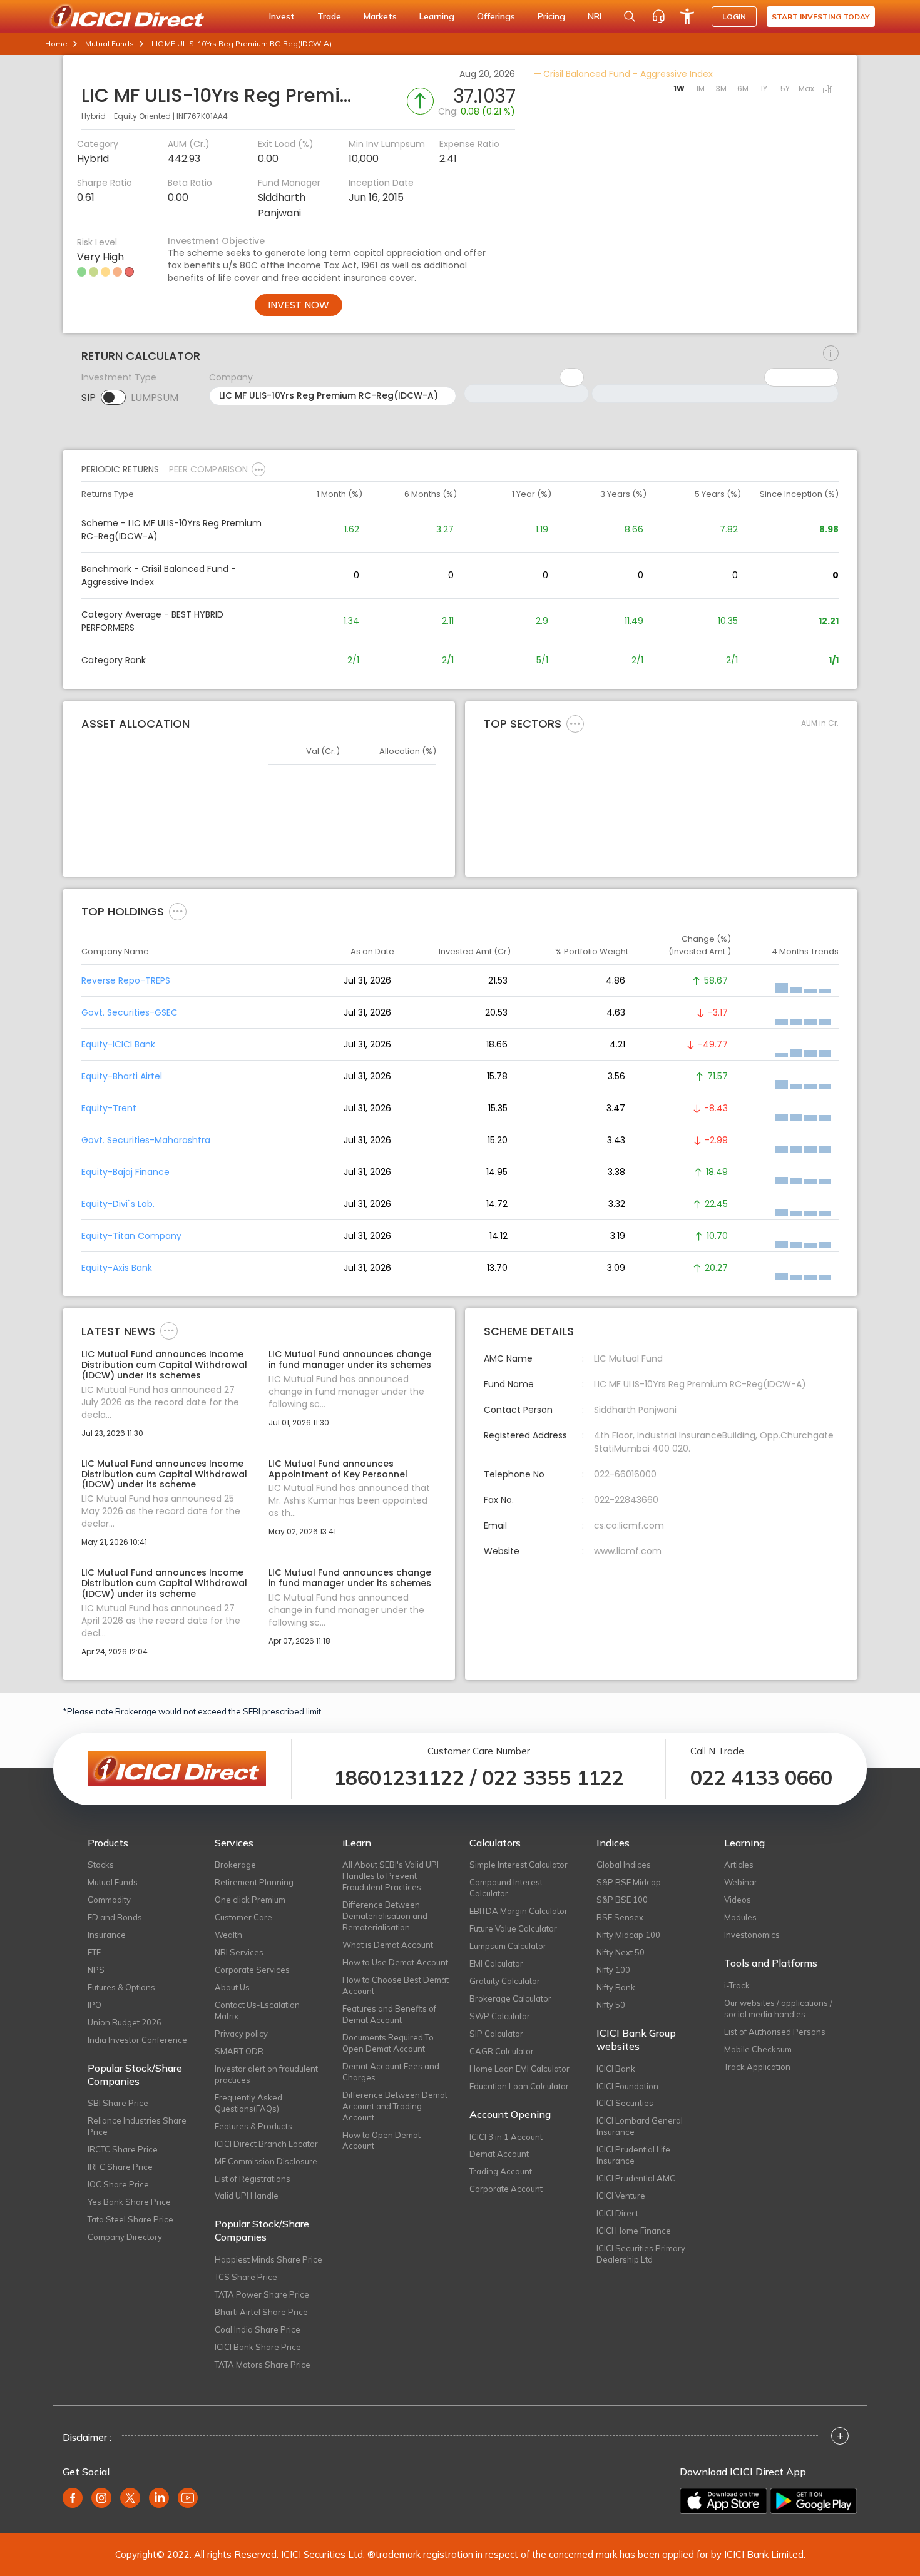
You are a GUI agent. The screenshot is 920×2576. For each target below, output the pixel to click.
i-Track (737, 1985)
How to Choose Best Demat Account (396, 1985)
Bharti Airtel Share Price (261, 2312)
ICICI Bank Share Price (258, 2347)
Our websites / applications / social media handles (778, 2008)
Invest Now (299, 305)
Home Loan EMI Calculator (519, 2069)
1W (679, 89)
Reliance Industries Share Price (137, 2126)
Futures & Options (121, 1987)
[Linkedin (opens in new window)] (159, 2498)
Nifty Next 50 (621, 1952)
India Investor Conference (137, 2040)
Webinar (741, 1882)
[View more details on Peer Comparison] (258, 469)
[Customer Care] (658, 16)
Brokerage (235, 1865)
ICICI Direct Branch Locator (266, 2144)
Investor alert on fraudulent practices (266, 2074)
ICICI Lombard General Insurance (640, 2126)
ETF (94, 1952)
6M (743, 89)
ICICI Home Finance (634, 2231)
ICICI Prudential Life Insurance (633, 2155)
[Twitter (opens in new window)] (130, 2498)
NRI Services (239, 1952)
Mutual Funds (110, 43)
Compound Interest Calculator (506, 1888)
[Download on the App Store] (723, 2501)
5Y (785, 89)
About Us (232, 1987)
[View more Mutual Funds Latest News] (169, 1330)
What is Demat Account (388, 1945)
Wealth (228, 1935)
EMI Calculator (496, 1963)
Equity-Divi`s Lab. (118, 1204)
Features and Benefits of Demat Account (389, 2014)
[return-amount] (831, 354)
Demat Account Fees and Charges (391, 2072)
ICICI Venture (621, 2196)
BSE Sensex (620, 1917)
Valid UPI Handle (247, 2196)
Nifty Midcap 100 (628, 1935)
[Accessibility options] (687, 16)
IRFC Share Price (120, 2167)
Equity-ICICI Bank (118, 1044)
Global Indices (624, 1865)
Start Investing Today (821, 17)
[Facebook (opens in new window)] (73, 2498)
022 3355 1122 (553, 1778)
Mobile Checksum (758, 2049)
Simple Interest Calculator (519, 1865)
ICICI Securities (625, 2103)
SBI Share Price (118, 2103)
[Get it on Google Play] (814, 2501)
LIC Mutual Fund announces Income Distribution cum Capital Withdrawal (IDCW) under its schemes (164, 1365)
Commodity (109, 1900)
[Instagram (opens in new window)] (101, 2498)
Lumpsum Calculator (508, 1946)
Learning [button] (437, 16)
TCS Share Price (246, 2277)
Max (806, 89)
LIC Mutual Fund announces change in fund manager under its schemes (350, 1360)
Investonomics (752, 1935)
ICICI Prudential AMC (636, 2178)
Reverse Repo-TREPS (126, 980)
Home (56, 43)
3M (721, 89)
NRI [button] (595, 16)
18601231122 (399, 1778)
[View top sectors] (575, 723)
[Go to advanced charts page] (828, 90)
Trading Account (501, 2171)
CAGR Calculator (502, 2051)
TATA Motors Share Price (263, 2365)
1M (700, 89)
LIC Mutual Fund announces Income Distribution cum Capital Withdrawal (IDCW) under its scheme (164, 1474)
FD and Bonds (115, 1917)
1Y (764, 89)
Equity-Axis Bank (117, 1268)
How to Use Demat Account (395, 1962)
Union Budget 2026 (125, 2022)
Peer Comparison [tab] (208, 469)
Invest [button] (282, 16)
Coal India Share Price (258, 2329)
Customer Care (243, 1917)
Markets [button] (380, 16)
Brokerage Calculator (510, 1998)
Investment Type (119, 377)
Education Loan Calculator (519, 2086)
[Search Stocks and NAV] (630, 16)
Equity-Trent (109, 1108)
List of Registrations (253, 2179)
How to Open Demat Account (381, 2141)
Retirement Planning (254, 1882)
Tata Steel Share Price (130, 2219)
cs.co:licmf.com (629, 1525)
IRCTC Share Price (123, 2149)
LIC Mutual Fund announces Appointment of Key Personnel (338, 1469)
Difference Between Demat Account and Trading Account (395, 2106)
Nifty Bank (616, 1987)
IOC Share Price (118, 2184)
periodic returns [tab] (120, 469)
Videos (738, 1900)
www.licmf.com (628, 1551)
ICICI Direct (617, 2213)
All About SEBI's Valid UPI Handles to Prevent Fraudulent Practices (391, 1876)
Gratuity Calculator (505, 1981)
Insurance (107, 1935)
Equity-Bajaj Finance (125, 1172)
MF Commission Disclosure (266, 2161)
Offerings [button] (496, 16)
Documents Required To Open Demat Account (388, 2043)
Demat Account (499, 2154)
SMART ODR (239, 2051)
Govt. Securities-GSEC (130, 1012)
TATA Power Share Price (262, 2294)
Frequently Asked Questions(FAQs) (248, 2103)
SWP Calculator (500, 2016)
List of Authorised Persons (775, 2032)
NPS (96, 1970)
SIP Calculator (496, 2034)
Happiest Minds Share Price (268, 2259)
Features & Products (253, 2126)
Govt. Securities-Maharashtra (146, 1140)
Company (231, 377)
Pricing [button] (551, 16)
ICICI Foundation (627, 2086)
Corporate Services (252, 1970)
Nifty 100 (613, 1970)
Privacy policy (241, 2034)
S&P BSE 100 (622, 1900)
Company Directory (125, 2237)
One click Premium (250, 1900)
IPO (95, 2005)
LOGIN (734, 17)
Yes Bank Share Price (129, 2202)
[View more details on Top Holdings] (178, 911)
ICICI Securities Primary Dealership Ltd (641, 2254)
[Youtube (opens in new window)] (188, 2498)
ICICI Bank (616, 2069)
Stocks (101, 1865)
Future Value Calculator (513, 1928)
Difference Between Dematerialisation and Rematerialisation (385, 1916)
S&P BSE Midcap (629, 1882)
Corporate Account (506, 2189)
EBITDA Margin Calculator (519, 1911)
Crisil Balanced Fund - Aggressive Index (627, 74)
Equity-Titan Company (131, 1236)
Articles (739, 1865)
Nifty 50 (611, 2005)
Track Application (757, 2067)
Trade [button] (329, 16)
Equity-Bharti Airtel (122, 1076)
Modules (740, 1917)
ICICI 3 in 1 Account (506, 2137)
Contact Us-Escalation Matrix (257, 2010)
